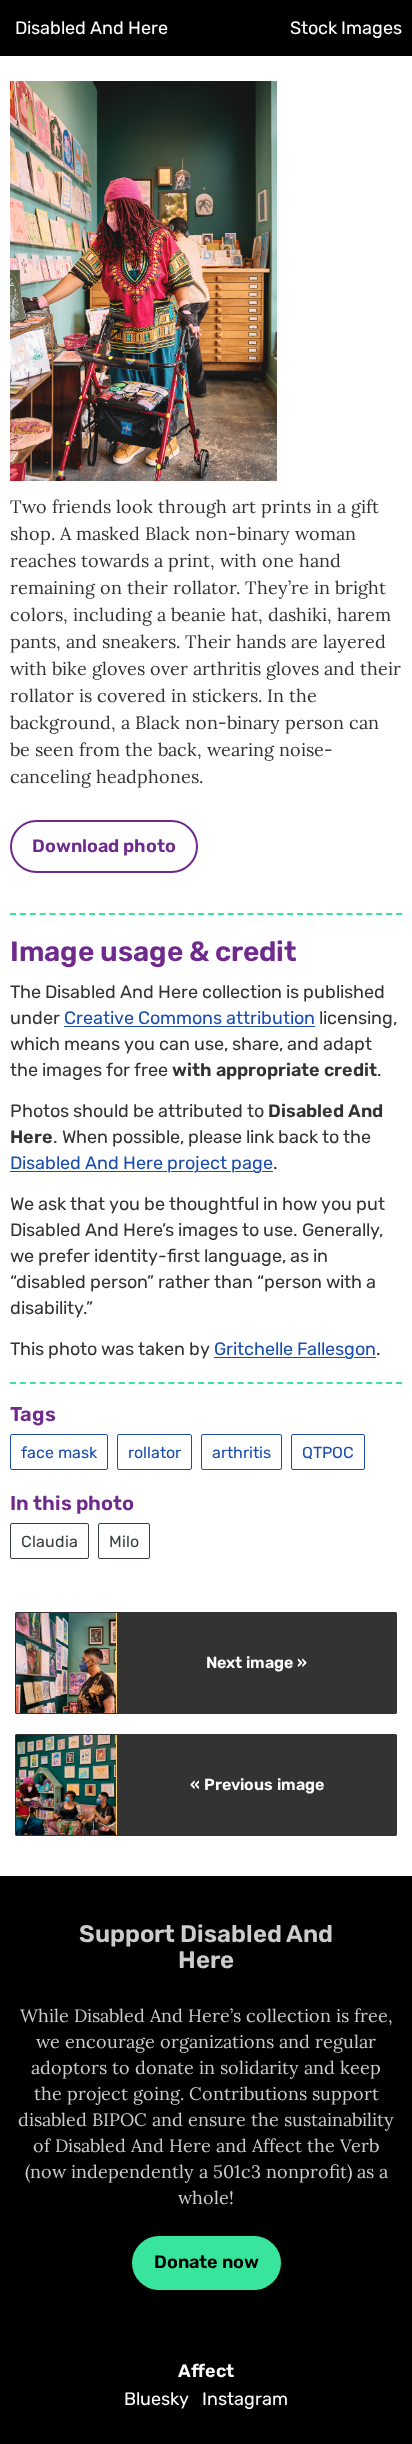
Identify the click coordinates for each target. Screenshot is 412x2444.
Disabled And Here (91, 28)
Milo (124, 1540)
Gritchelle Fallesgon (295, 1349)
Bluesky (156, 2399)
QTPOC (328, 1451)
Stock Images (346, 28)
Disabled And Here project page (141, 1163)
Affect (206, 2371)
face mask (59, 1451)
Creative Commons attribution (189, 1018)
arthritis (241, 1451)
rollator (154, 1451)
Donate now (206, 2262)
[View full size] (143, 464)
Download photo (104, 846)
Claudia (49, 1540)
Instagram (245, 2399)
